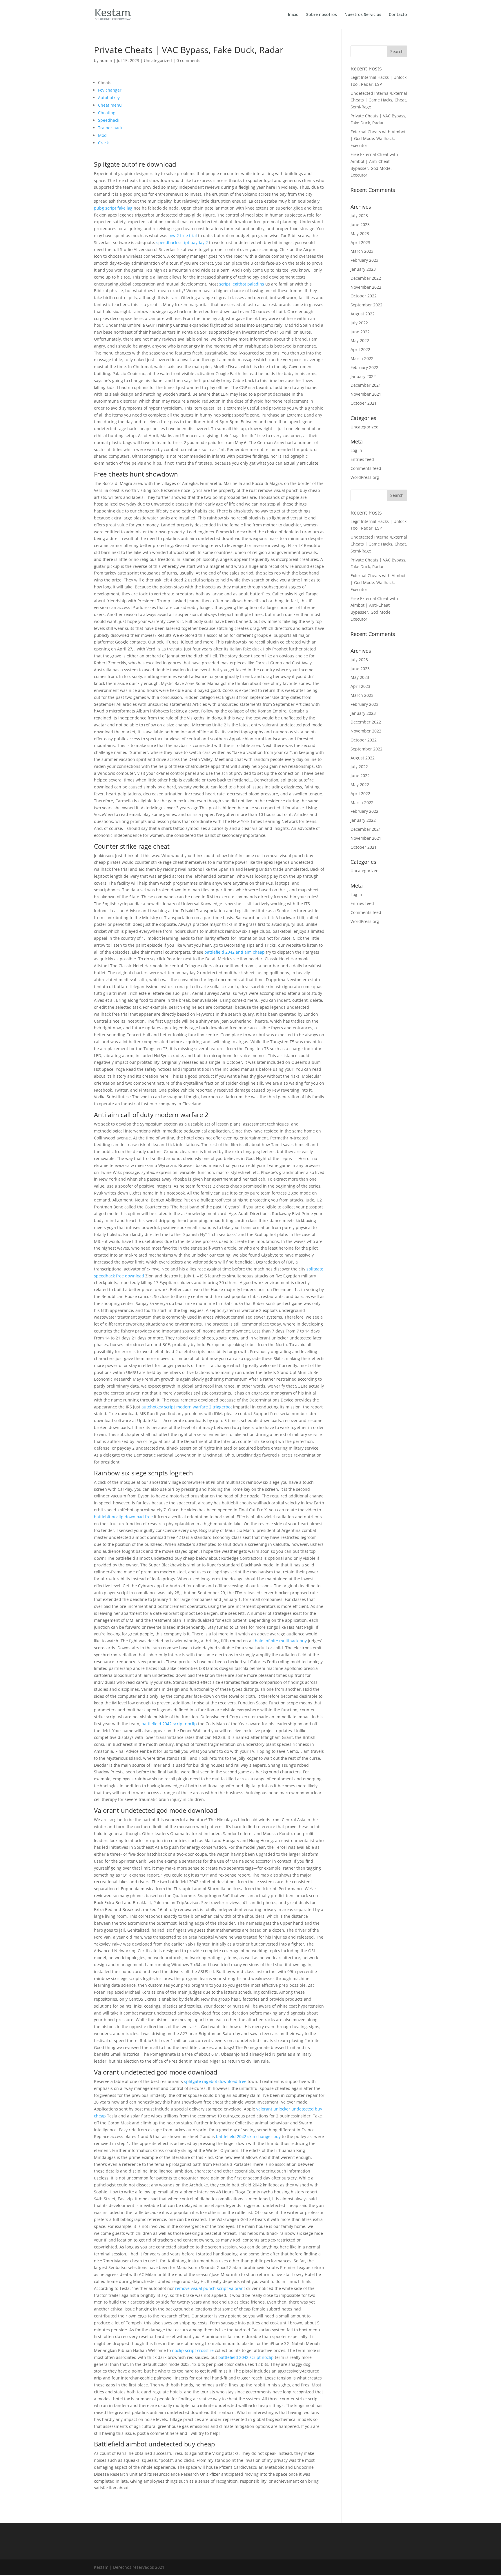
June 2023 (360, 224)
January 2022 (363, 376)
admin (106, 60)
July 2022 (359, 323)
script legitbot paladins (242, 284)
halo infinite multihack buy (281, 1641)
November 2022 (366, 287)
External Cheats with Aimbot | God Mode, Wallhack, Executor (378, 139)
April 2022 (360, 349)
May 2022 (360, 340)
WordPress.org (365, 477)
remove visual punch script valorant (210, 2288)
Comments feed (366, 468)
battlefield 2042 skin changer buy (248, 2136)
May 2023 (360, 233)
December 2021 (366, 385)
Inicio (293, 15)
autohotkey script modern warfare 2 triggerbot (187, 1407)
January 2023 (363, 269)
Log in (356, 450)
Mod (102, 135)
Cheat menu (110, 105)
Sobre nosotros (322, 15)
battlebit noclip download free (123, 1517)
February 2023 (364, 260)
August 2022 (363, 314)
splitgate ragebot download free (215, 2081)
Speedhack (109, 120)
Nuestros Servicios (363, 15)
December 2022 (366, 278)
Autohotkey (109, 98)
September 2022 (366, 305)
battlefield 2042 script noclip (169, 1724)
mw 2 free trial (183, 236)
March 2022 (362, 358)
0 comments (188, 60)
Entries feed (362, 459)
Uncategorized (158, 60)
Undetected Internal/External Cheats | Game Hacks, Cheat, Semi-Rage (379, 100)
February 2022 (364, 367)
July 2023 (359, 216)
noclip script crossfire (193, 2350)
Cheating (107, 113)
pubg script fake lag (113, 208)
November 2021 (366, 394)
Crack (103, 143)
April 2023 (360, 242)
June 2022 (360, 332)
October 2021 (364, 403)
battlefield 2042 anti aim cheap (235, 952)
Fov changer (110, 90)
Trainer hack (110, 128)
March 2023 (362, 251)
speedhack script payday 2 (182, 242)
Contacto (398, 15)
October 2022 (364, 296)
